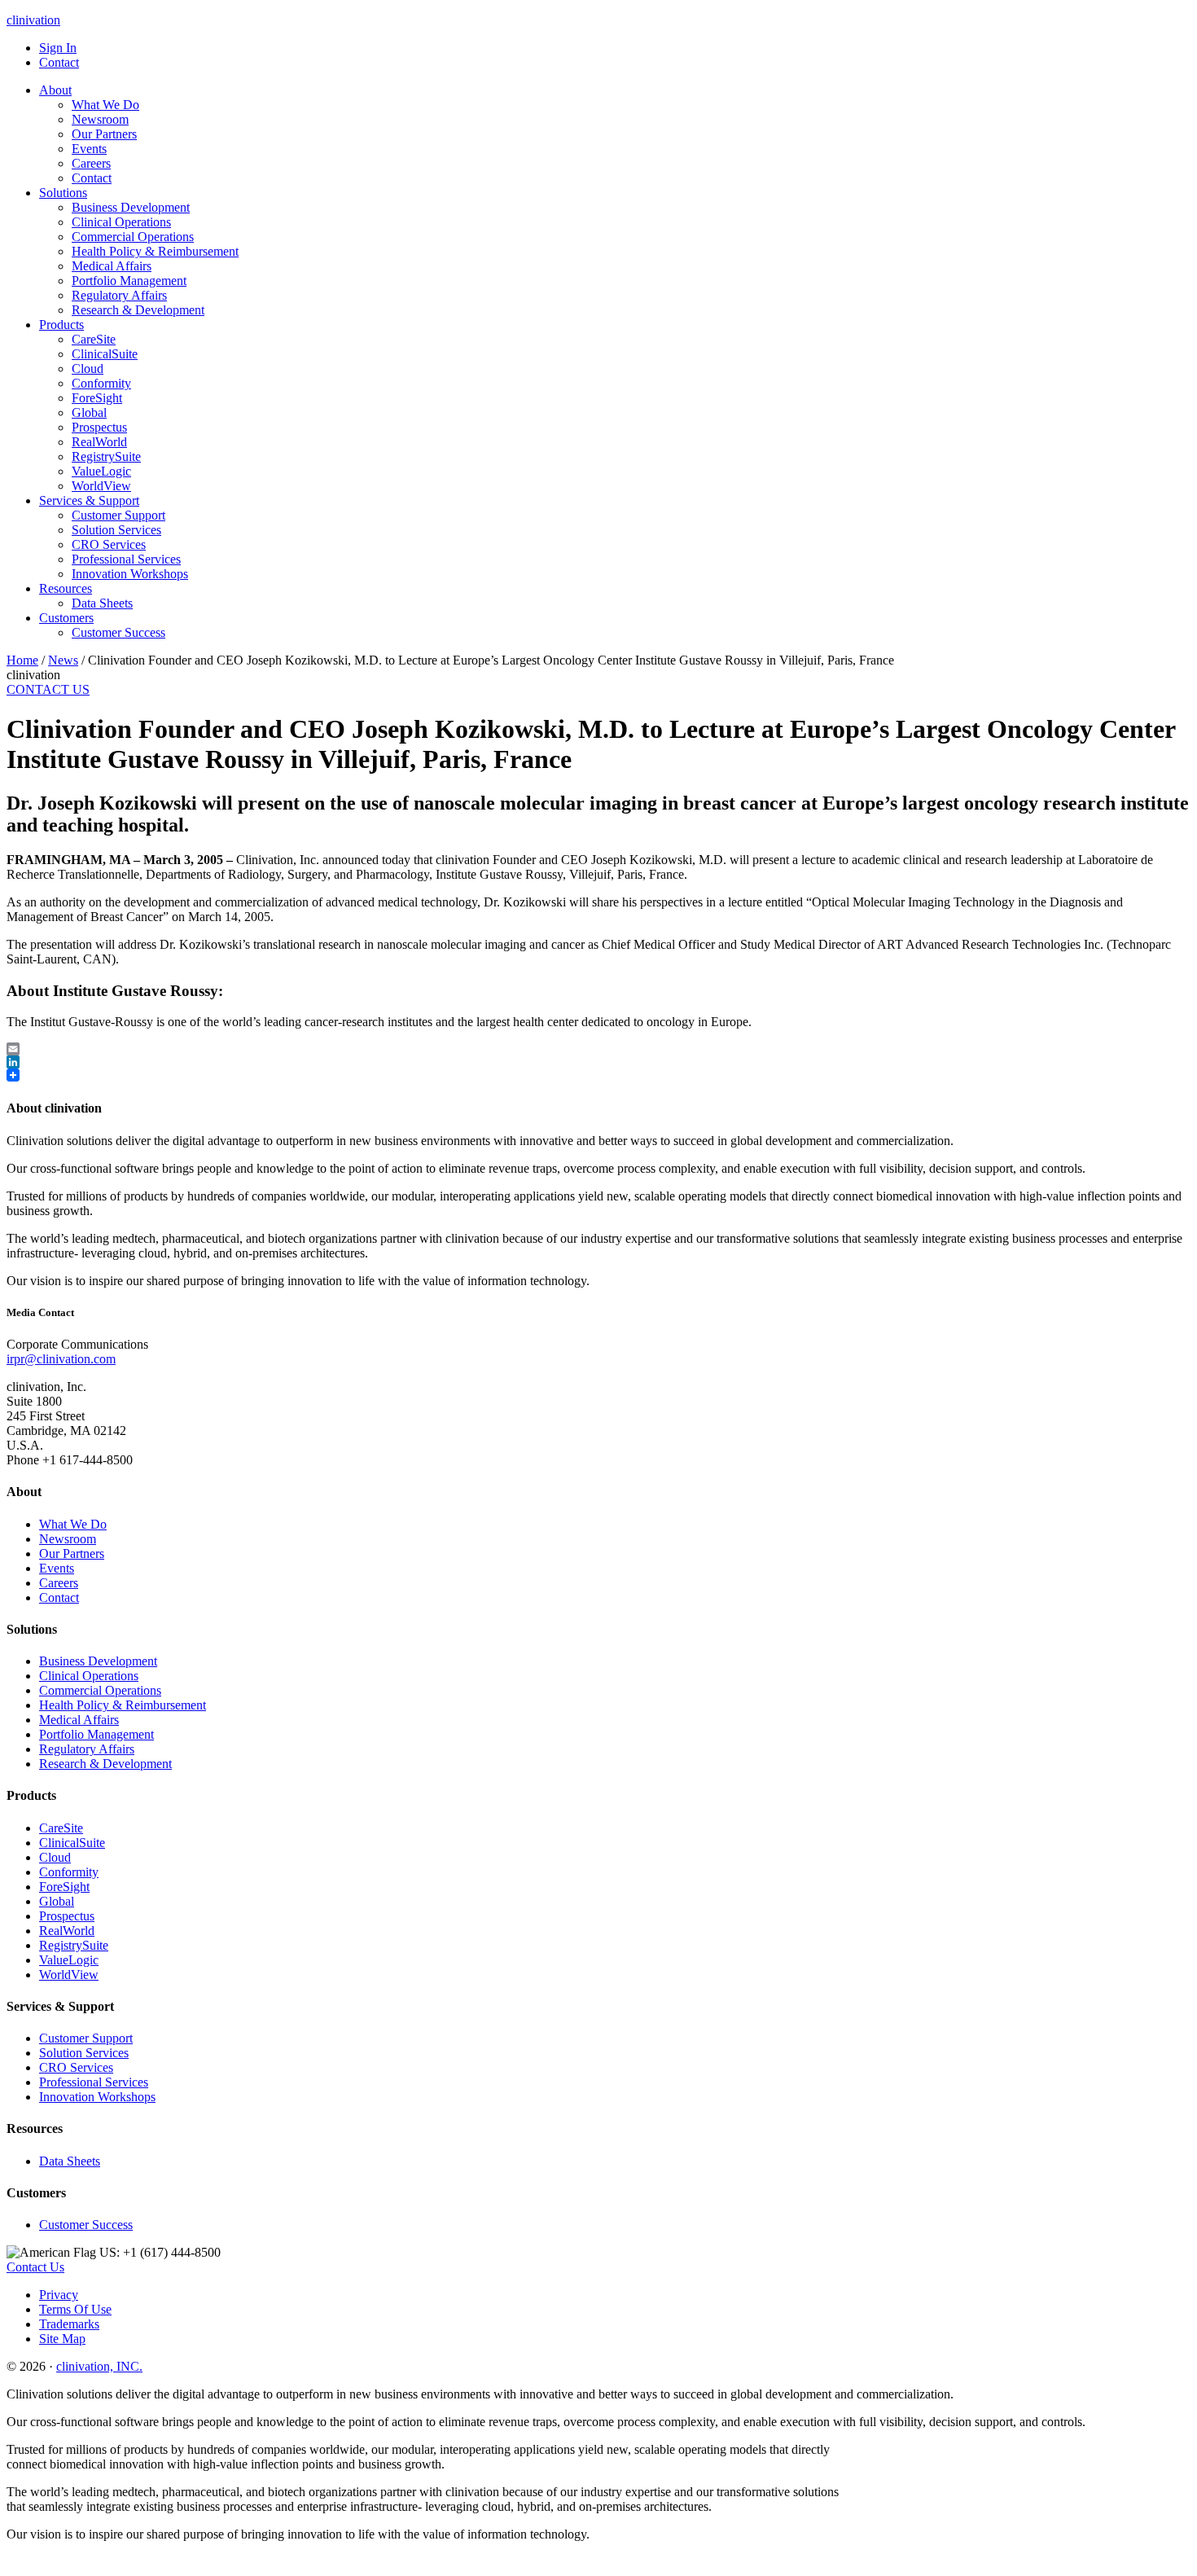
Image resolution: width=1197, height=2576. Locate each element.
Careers (59, 1583)
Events (57, 1568)
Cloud (55, 1857)
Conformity (69, 1872)
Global (57, 1901)
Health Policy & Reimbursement (123, 1705)
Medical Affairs (79, 1720)
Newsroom (68, 1539)
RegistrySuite (74, 1945)
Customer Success (86, 2225)
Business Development (98, 1661)
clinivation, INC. (99, 2366)
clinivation (33, 20)
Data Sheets (70, 2161)
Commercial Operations (100, 1690)
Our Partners (72, 1553)
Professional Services (94, 2082)
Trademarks (69, 2324)
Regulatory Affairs (87, 1749)
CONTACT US (48, 689)
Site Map (62, 2339)
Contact (59, 1597)
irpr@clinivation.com (61, 1359)
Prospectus (67, 1916)
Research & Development (105, 1764)
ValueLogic (69, 1960)
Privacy (59, 2295)
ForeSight (64, 1887)
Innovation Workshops (97, 2097)
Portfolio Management (96, 1734)
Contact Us (35, 2267)
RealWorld (67, 1931)
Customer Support (86, 2038)
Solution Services (84, 2053)
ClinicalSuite (72, 1843)
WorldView (69, 1975)
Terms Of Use (75, 2309)
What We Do (73, 1524)
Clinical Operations (89, 1676)
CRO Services (76, 2067)
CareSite (61, 1828)
